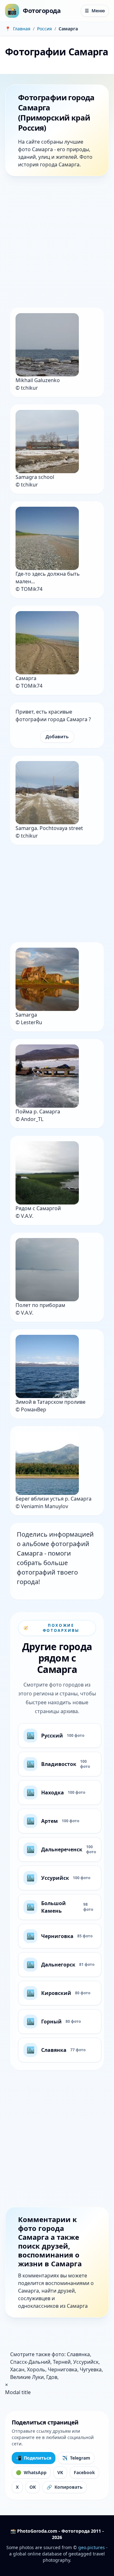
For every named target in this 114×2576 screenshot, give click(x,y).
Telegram (76, 2458)
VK (60, 2472)
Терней (62, 2362)
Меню (95, 11)
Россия (44, 29)
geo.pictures (92, 2547)
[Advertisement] (57, 243)
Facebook (84, 2472)
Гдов (52, 2377)
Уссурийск (86, 2362)
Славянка (78, 2354)
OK (33, 2487)
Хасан (17, 2369)
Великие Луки (27, 2377)
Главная (22, 29)
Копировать (65, 2487)
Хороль (36, 2369)
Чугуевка (91, 2369)
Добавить (57, 737)
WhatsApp (31, 2472)
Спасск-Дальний (30, 2362)
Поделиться (34, 2458)
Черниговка (63, 2369)
